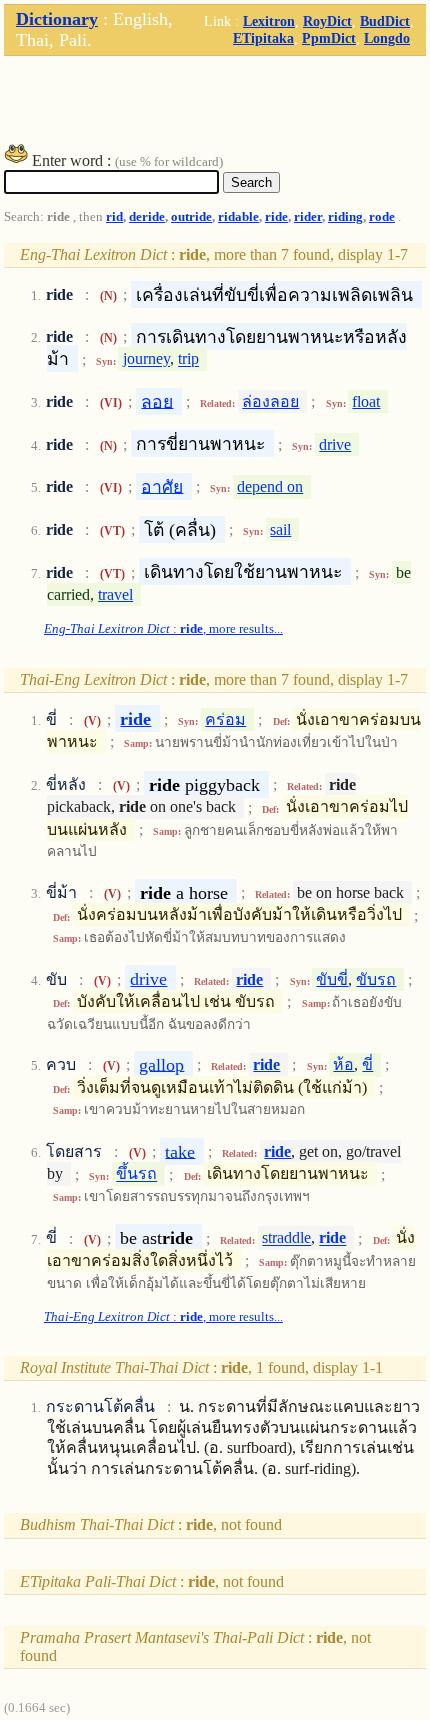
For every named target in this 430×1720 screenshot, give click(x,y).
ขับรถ (376, 979)
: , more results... (163, 629)
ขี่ (367, 1064)
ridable (238, 217)
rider (308, 217)
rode (382, 217)
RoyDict (327, 21)
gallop (161, 1064)
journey (146, 359)
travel (115, 594)
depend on (270, 486)
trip (188, 359)
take (180, 1151)
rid (114, 217)
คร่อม (225, 719)
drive (335, 444)
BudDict (385, 21)
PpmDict (329, 38)
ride (276, 217)
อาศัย (162, 486)
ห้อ (343, 1064)
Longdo (387, 38)
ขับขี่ (332, 979)
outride (191, 217)
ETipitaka (263, 38)
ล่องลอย (270, 401)
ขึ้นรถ (136, 1174)
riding (345, 217)
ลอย (157, 401)
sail (280, 529)
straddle (286, 1238)
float (366, 401)
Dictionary (57, 19)
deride (147, 217)
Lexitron (269, 21)
